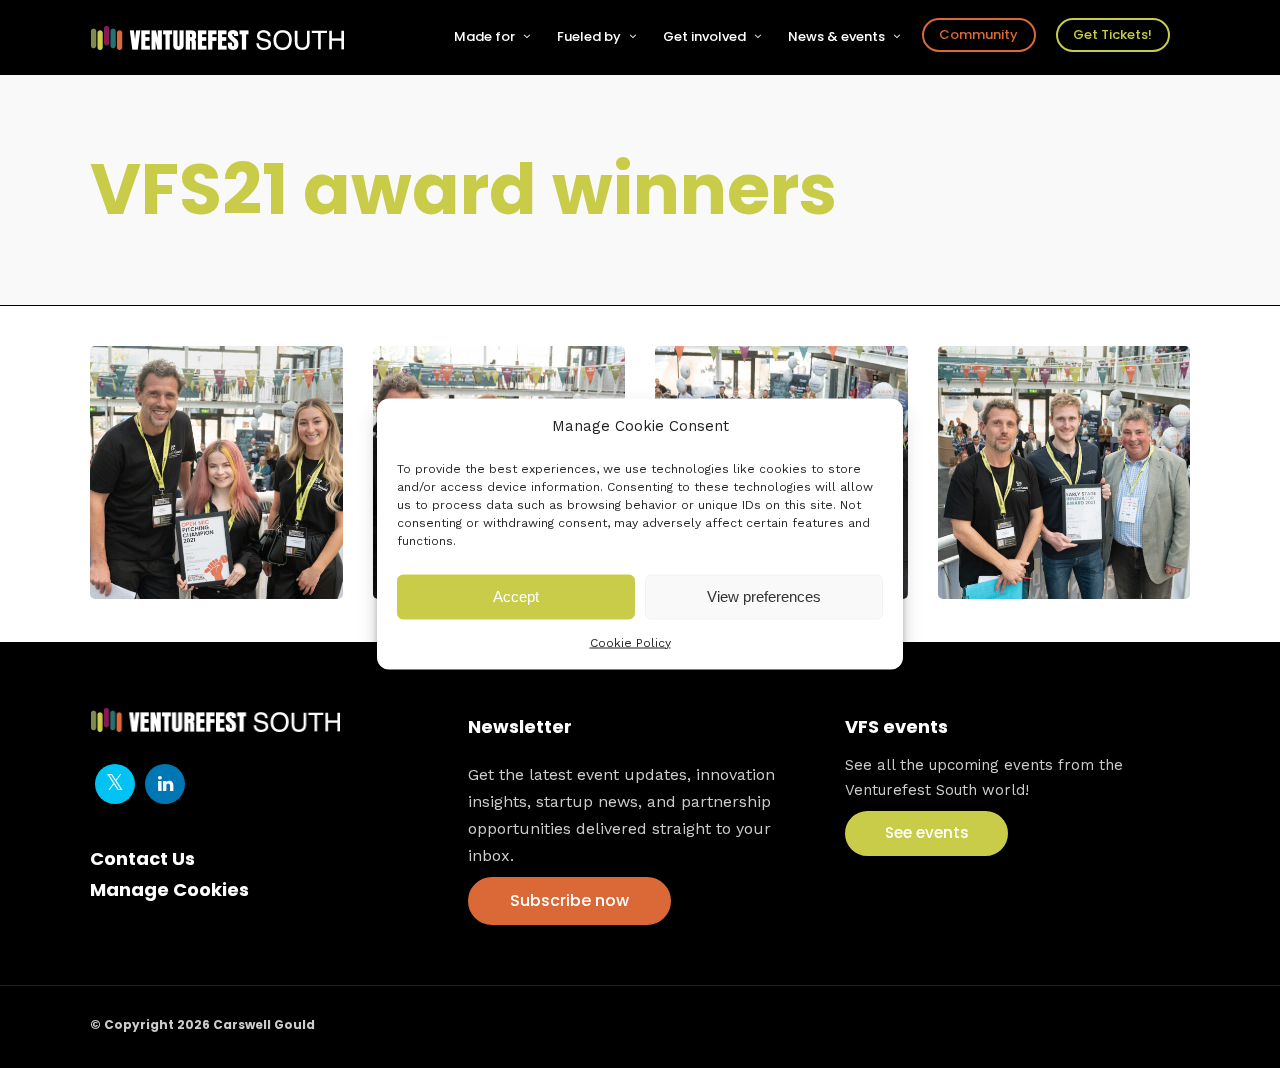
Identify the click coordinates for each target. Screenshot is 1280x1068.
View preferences (764, 596)
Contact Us (142, 858)
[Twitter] (115, 784)
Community (978, 34)
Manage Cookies (169, 889)
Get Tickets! (1112, 34)
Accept (516, 596)
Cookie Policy (630, 642)
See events (927, 832)
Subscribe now (569, 900)
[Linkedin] (165, 784)
